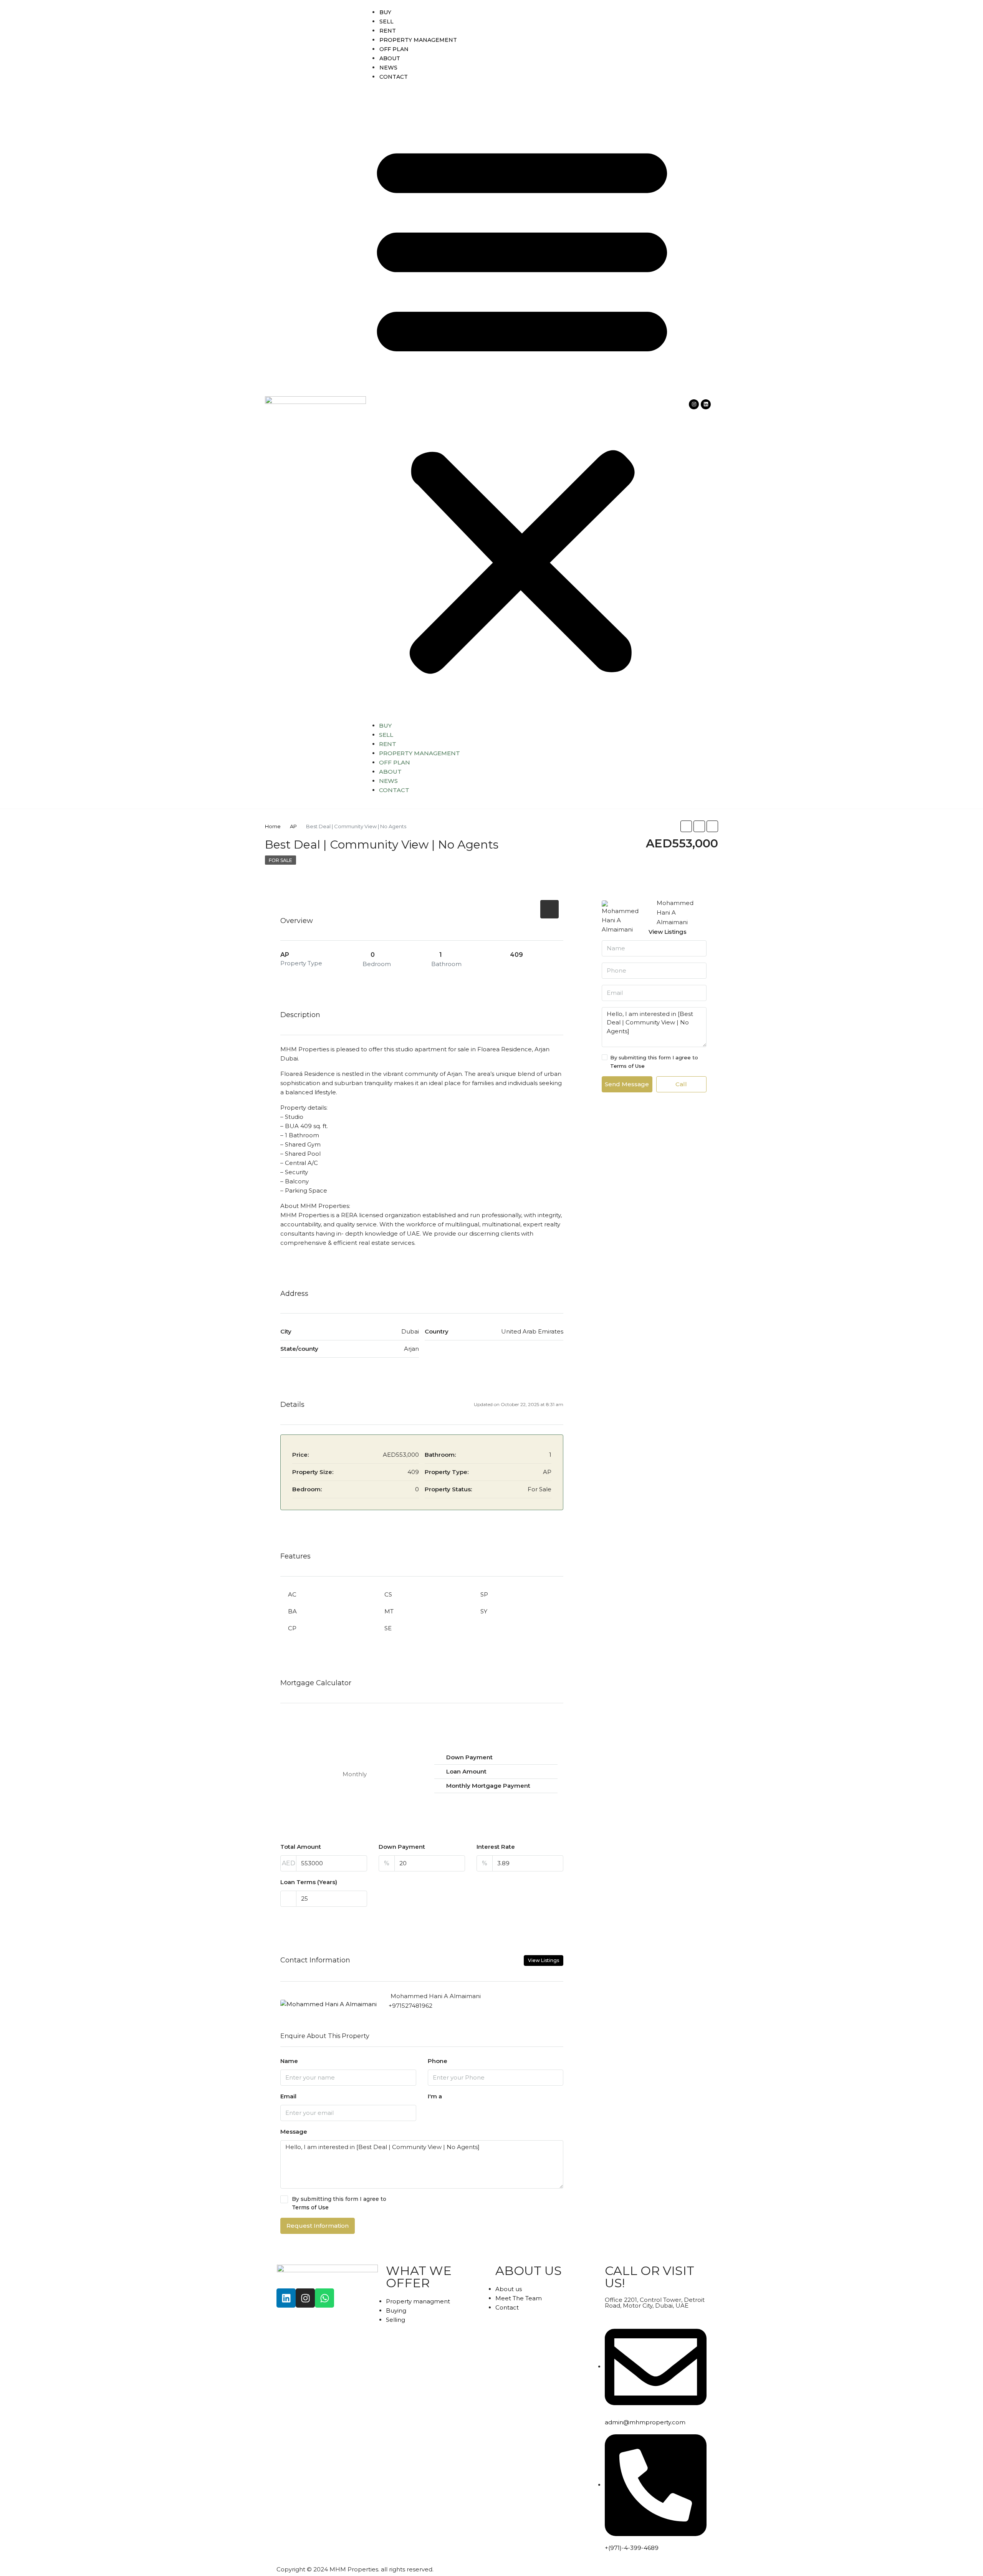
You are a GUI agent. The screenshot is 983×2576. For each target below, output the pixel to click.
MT (389, 1611)
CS (388, 1594)
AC (292, 1594)
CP (292, 1628)
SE (388, 1628)
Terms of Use (310, 2207)
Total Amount (301, 1847)
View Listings (544, 1960)
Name (289, 2061)
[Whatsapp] (324, 2298)
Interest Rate (496, 1847)
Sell (386, 22)
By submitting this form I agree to (339, 2203)
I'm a (435, 2096)
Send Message (627, 1084)
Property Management (418, 40)
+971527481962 (410, 2006)
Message (294, 2132)
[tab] (549, 909)
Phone (438, 2061)
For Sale (281, 860)
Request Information (318, 2226)
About (390, 58)
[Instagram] (694, 404)
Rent (388, 31)
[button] (522, 404)
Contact (394, 77)
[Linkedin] (706, 404)
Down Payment (402, 1847)
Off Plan (394, 49)
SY (484, 1611)
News (388, 68)
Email (288, 2096)
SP (484, 1594)
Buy (385, 12)
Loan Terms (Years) (309, 1882)
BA (292, 1611)
